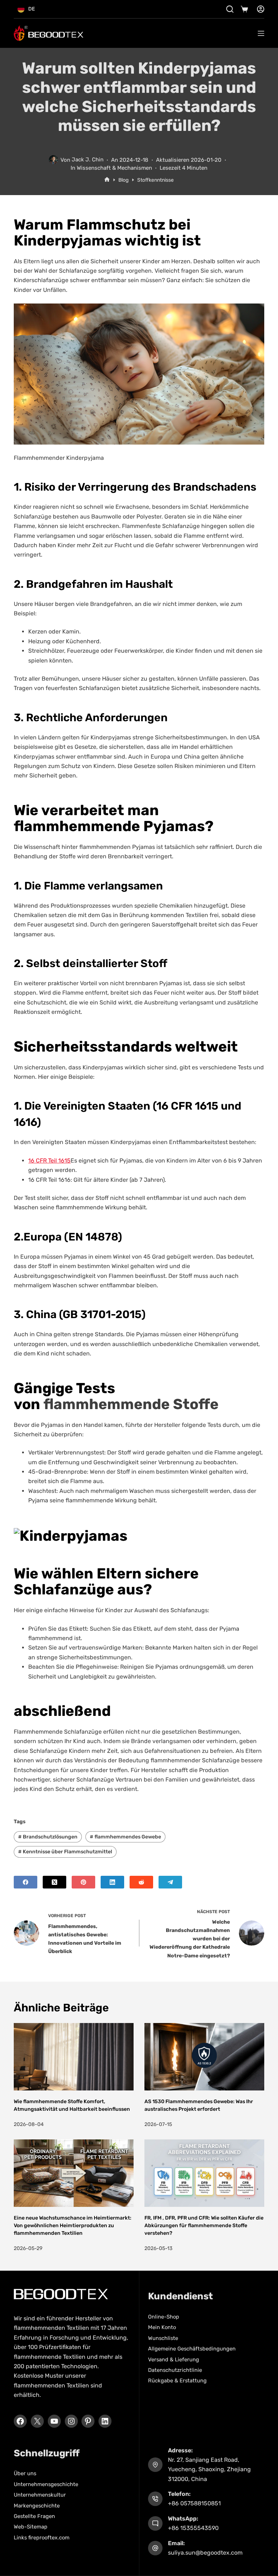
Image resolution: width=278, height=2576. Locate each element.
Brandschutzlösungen (48, 1837)
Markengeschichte (37, 2505)
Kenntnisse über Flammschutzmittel (65, 1852)
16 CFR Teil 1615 (49, 1161)
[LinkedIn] (112, 1882)
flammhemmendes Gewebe (125, 1837)
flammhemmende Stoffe (131, 1404)
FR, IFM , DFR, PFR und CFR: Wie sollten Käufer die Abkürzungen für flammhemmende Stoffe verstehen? (204, 2226)
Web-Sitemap (31, 2527)
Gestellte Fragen (34, 2516)
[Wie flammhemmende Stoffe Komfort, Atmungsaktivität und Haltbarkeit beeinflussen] (74, 2057)
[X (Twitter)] (54, 1882)
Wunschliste (163, 2338)
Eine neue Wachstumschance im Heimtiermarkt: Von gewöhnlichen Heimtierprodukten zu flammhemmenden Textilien (73, 2226)
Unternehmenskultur (40, 2495)
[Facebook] (26, 1882)
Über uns (25, 2473)
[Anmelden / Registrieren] (261, 9)
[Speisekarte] (261, 33)
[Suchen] (230, 9)
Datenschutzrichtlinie (175, 2370)
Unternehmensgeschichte (46, 2484)
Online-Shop (164, 2317)
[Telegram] (170, 1882)
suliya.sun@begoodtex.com (205, 2553)
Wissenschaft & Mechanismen (114, 168)
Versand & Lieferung (174, 2359)
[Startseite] (107, 180)
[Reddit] (141, 1882)
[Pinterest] (83, 1882)
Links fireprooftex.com (42, 2538)
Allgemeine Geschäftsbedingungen (192, 2349)
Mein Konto (162, 2327)
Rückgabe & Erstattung (177, 2381)
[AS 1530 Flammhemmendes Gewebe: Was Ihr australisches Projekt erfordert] (204, 2057)
